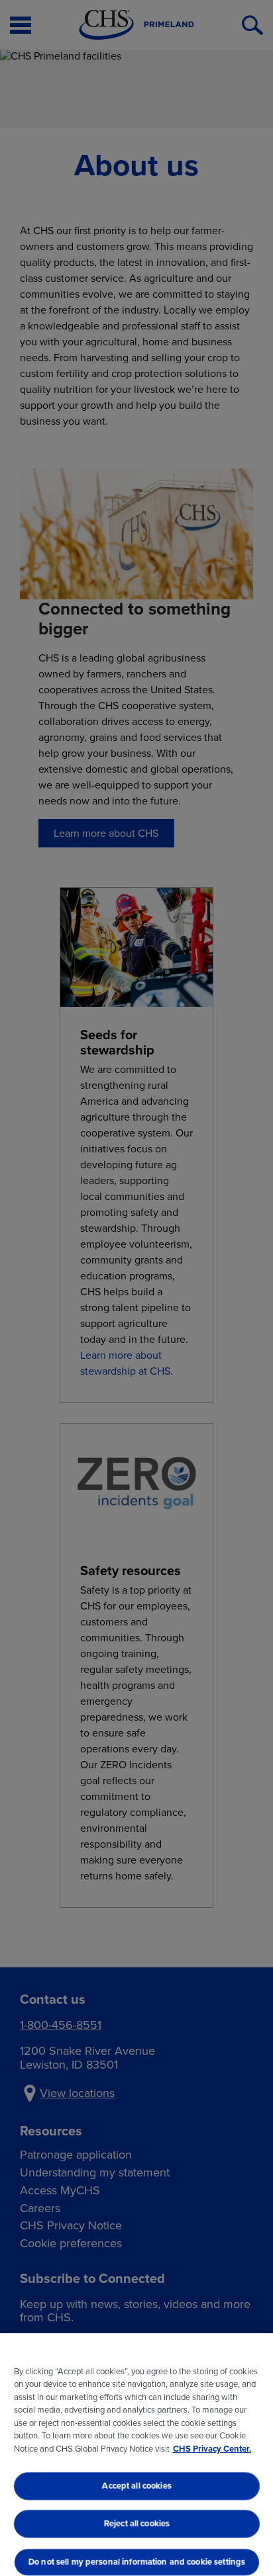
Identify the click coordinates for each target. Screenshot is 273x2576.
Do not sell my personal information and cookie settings (136, 2562)
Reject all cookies (136, 2524)
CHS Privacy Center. (212, 2449)
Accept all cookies (136, 2486)
